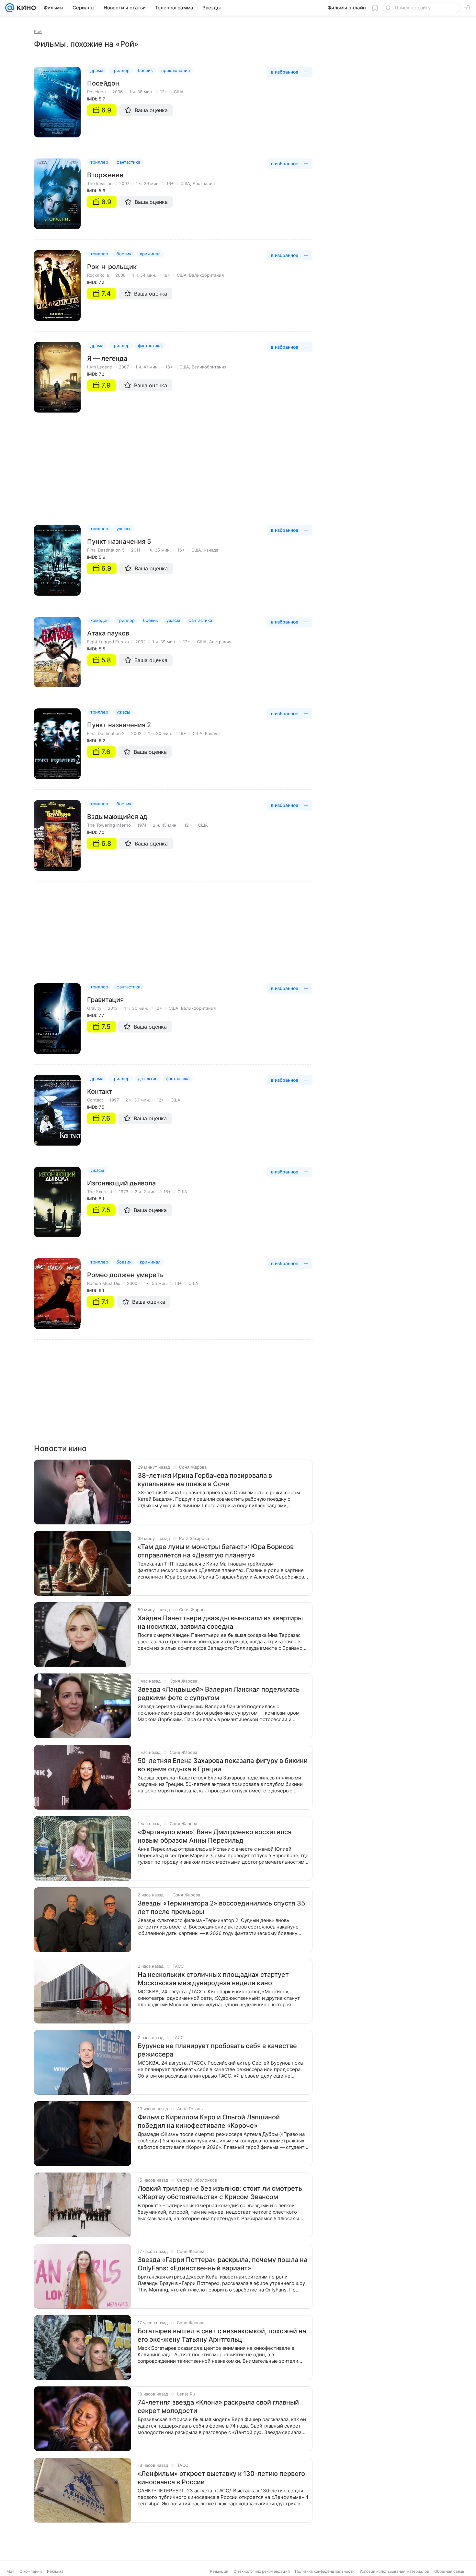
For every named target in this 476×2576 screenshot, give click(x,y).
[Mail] (10, 8)
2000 (132, 1283)
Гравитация (105, 1000)
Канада (211, 550)
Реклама (55, 2571)
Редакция (219, 2571)
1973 (124, 1192)
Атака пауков (108, 633)
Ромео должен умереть (125, 1275)
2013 (113, 1008)
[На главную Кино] (25, 8)
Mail (10, 2571)
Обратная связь (449, 2571)
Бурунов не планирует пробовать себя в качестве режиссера (217, 2050)
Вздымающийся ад (117, 817)
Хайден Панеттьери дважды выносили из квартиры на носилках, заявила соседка (220, 1622)
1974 (142, 825)
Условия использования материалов (394, 2571)
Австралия (204, 183)
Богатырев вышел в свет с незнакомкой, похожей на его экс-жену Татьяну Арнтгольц (222, 2335)
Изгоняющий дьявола (121, 1183)
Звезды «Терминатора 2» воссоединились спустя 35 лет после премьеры (221, 1907)
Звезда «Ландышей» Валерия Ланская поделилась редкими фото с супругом (219, 1694)
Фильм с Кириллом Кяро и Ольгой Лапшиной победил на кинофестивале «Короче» (209, 2121)
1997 (114, 1100)
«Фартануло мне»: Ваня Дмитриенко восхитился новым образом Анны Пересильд (215, 1836)
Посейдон (103, 83)
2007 (124, 183)
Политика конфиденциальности (325, 2571)
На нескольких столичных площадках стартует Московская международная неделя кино (213, 1979)
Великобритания (206, 275)
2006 (118, 92)
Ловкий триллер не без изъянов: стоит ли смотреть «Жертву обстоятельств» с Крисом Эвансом (220, 2193)
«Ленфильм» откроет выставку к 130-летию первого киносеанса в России (221, 2478)
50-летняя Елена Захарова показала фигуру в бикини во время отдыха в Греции (223, 1765)
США (179, 92)
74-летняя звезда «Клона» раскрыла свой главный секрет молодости (218, 2407)
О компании (31, 2571)
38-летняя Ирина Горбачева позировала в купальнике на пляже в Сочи (205, 1480)
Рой (38, 31)
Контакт (100, 1091)
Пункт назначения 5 (119, 542)
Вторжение (105, 175)
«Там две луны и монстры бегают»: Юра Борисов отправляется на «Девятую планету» (216, 1551)
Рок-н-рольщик (112, 267)
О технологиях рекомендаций (262, 2571)
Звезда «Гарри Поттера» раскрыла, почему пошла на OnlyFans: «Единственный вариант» (222, 2264)
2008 (120, 275)
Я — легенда (107, 358)
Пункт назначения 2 (119, 725)
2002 (141, 642)
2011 (136, 550)
